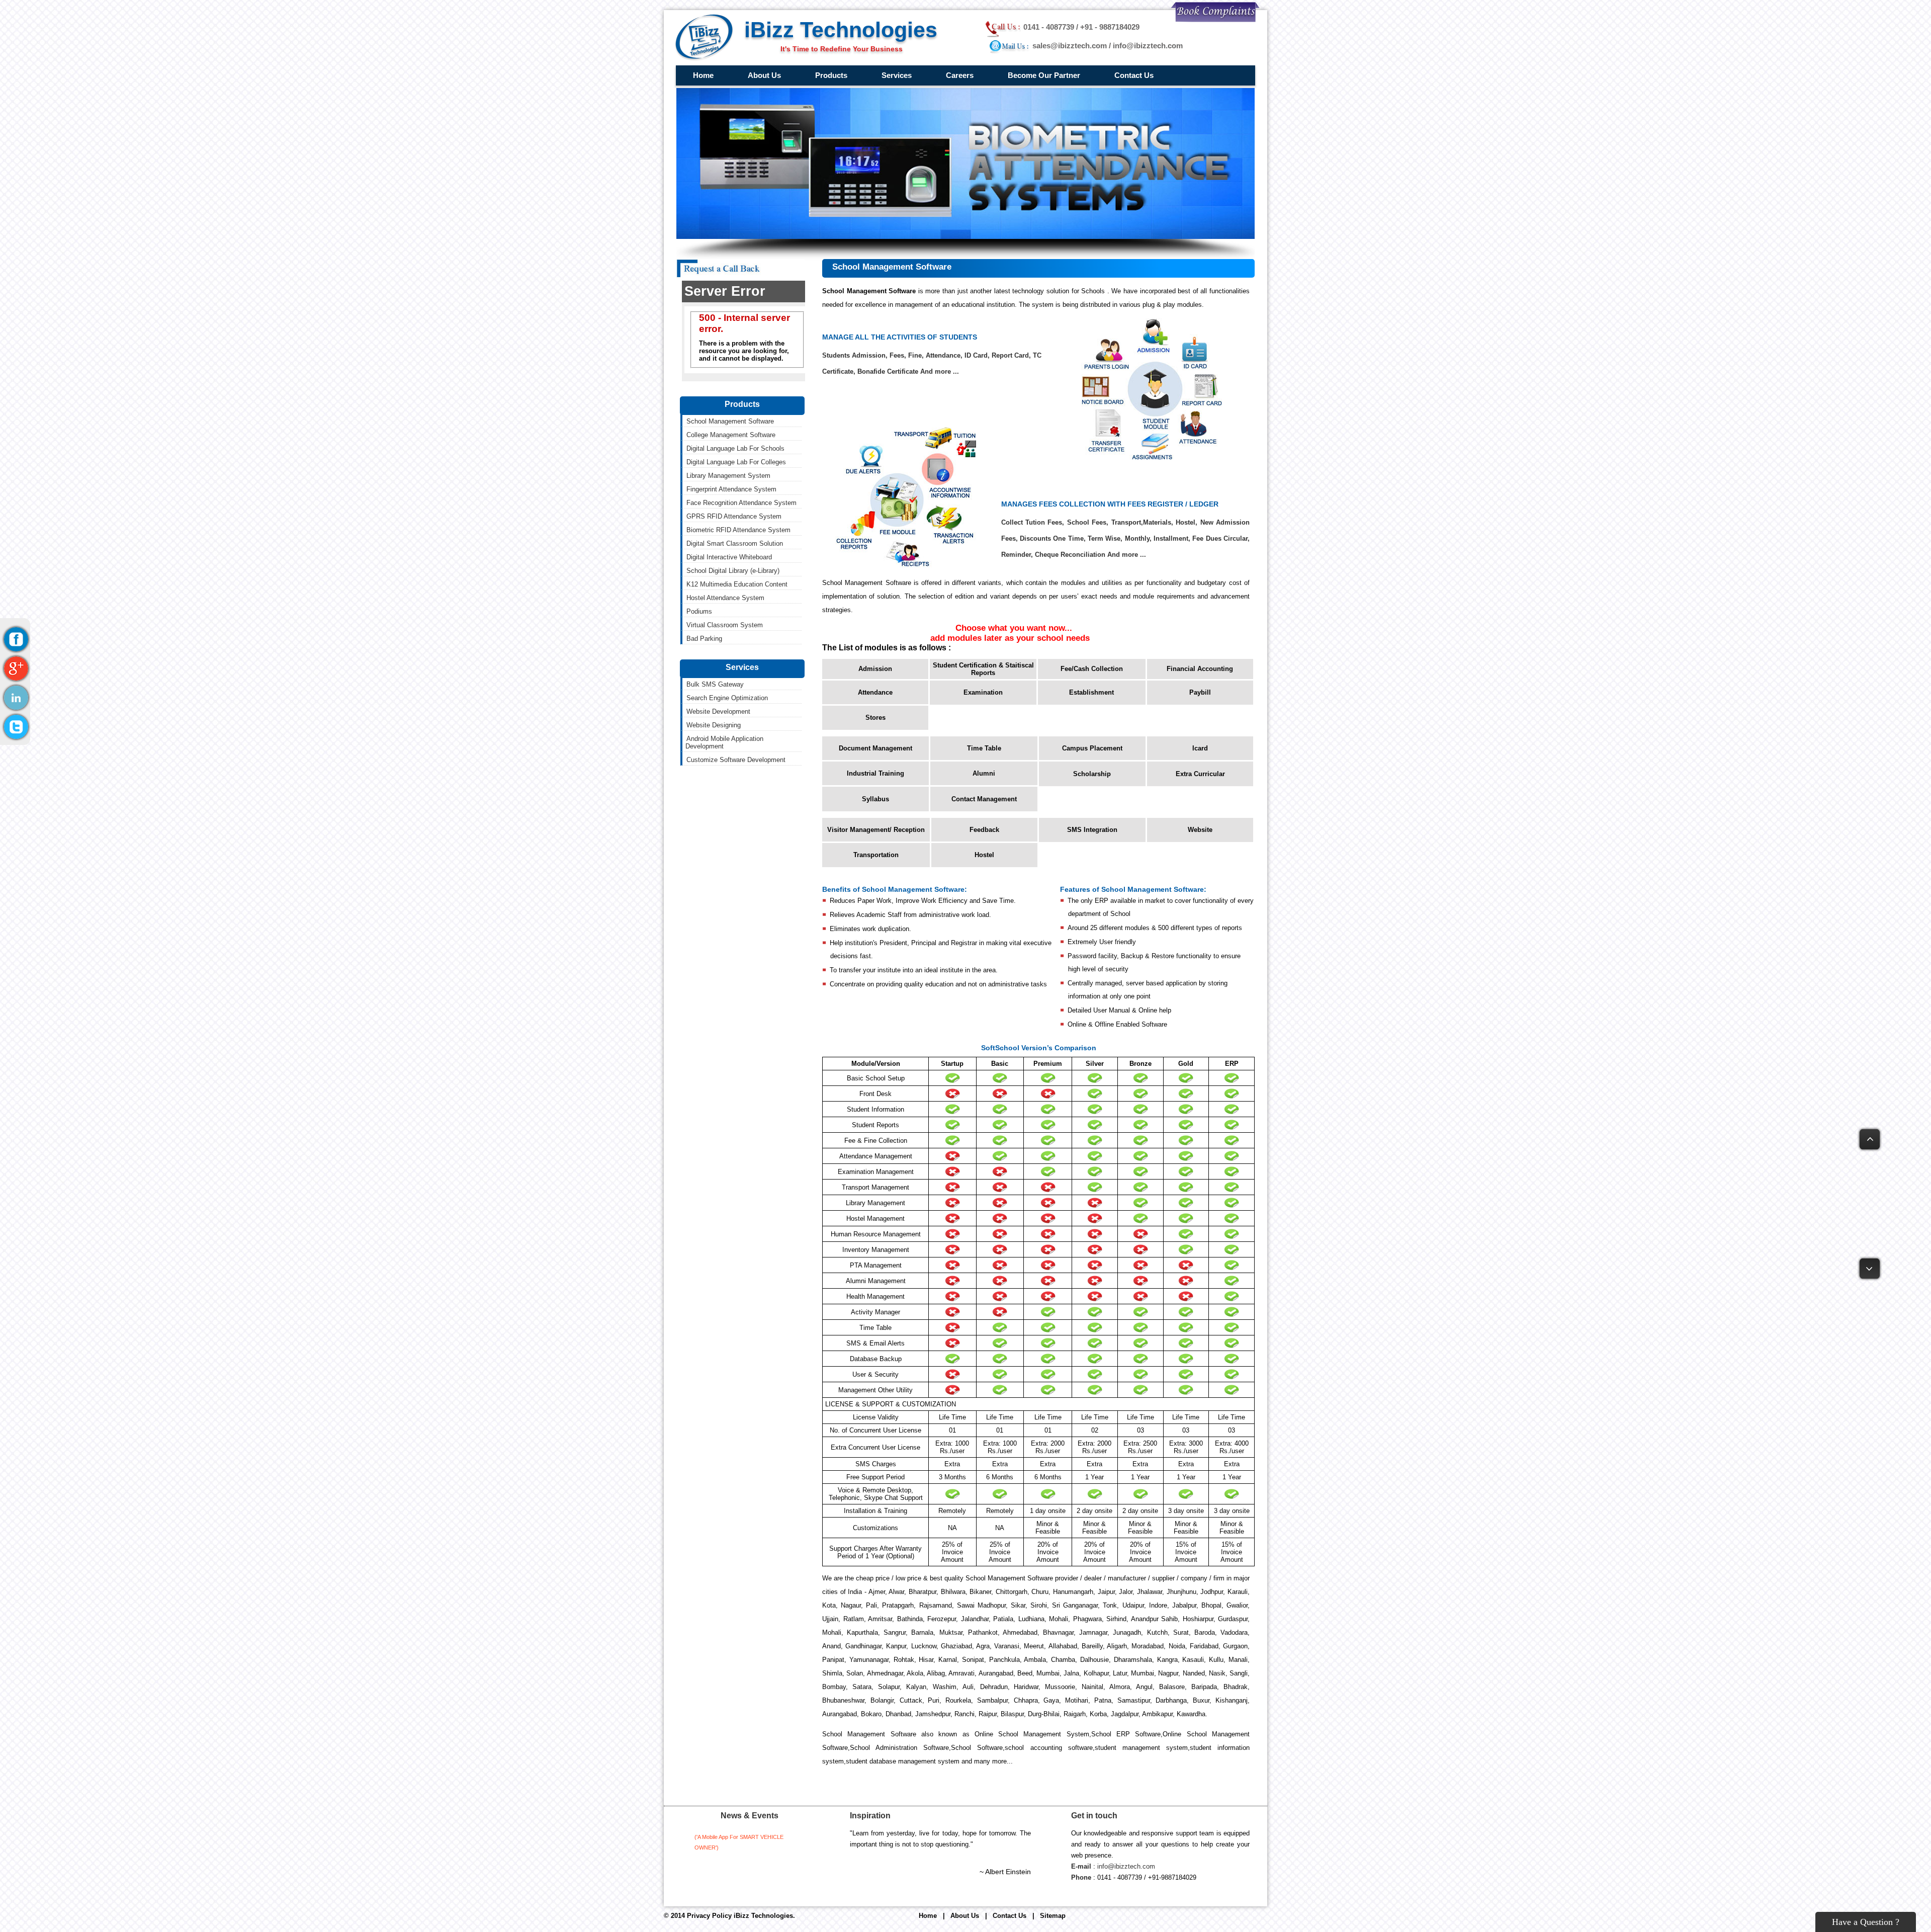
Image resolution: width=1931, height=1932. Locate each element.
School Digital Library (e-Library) (972, 211)
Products (831, 75)
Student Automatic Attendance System (856, 172)
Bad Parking (704, 639)
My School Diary (824, 119)
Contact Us (1134, 75)
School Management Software (843, 93)
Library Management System (842, 146)
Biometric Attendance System (843, 159)
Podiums (812, 250)
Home (703, 75)
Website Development (898, 106)
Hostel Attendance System (839, 237)
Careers (960, 75)
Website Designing (893, 119)
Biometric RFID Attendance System (738, 530)
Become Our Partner (1044, 75)
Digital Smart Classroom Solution (848, 198)
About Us (764, 75)
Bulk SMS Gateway (1020, 93)
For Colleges (943, 146)
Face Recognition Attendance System (980, 172)
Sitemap (1053, 1916)
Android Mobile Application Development (925, 133)
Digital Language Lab (830, 133)
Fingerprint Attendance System (970, 159)
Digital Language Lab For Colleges (736, 462)
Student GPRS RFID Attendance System (859, 185)
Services (897, 75)
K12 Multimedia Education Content (975, 224)
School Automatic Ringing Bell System (856, 224)
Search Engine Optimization (1032, 106)
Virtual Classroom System (838, 263)
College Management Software (844, 106)
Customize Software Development (736, 760)
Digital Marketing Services (904, 93)
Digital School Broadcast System (848, 211)
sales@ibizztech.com (1070, 46)
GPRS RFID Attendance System (734, 516)
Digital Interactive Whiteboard (968, 198)
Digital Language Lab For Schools (735, 448)
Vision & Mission (757, 106)
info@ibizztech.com (1148, 46)
